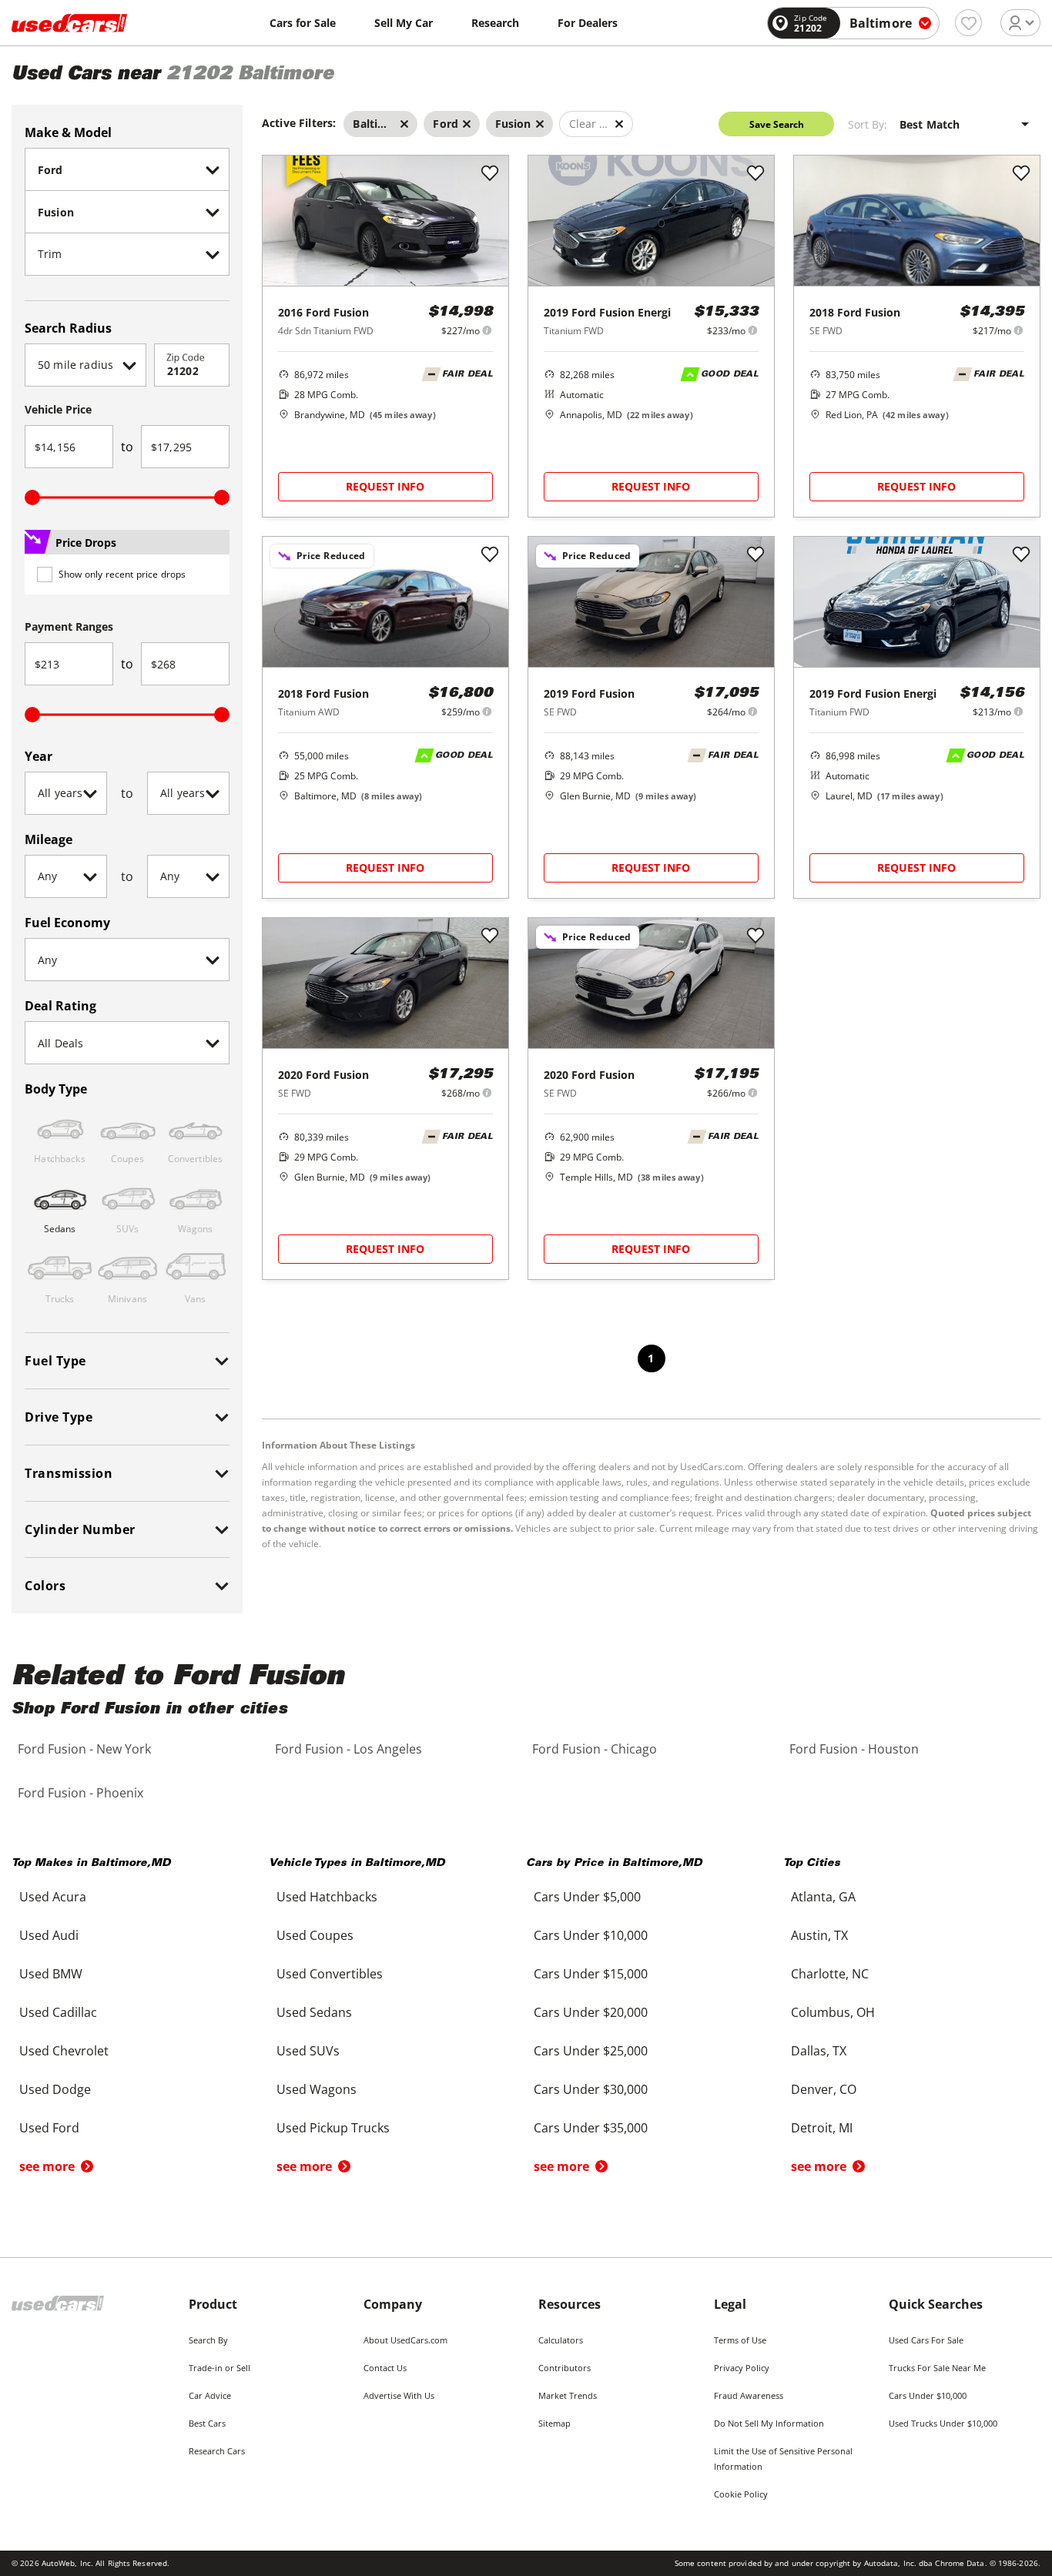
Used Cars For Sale (926, 2340)
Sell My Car (404, 23)
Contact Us (385, 2368)
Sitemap (554, 2423)
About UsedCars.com (405, 2340)
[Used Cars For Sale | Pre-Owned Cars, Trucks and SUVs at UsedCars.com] (69, 23)
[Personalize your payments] (487, 330)
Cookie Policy (741, 2494)
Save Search (777, 124)
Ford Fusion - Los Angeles (348, 1749)
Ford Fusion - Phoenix (80, 1793)
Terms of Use (740, 2340)
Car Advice (210, 2395)
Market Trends (568, 2395)
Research (495, 23)
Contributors (565, 2368)
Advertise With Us (399, 2395)
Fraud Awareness (749, 2395)
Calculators (561, 2340)
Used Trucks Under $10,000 (943, 2423)
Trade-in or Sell (219, 2368)
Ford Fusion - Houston (854, 1749)
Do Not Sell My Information (769, 2423)
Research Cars (217, 2451)
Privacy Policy (742, 2368)
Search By (208, 2340)
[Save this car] (490, 174)
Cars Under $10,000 (928, 2395)
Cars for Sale (303, 23)
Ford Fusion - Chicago (595, 1749)
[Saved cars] (968, 23)
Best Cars (207, 2423)
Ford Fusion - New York (84, 1749)
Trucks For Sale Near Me (937, 2368)
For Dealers (588, 23)
